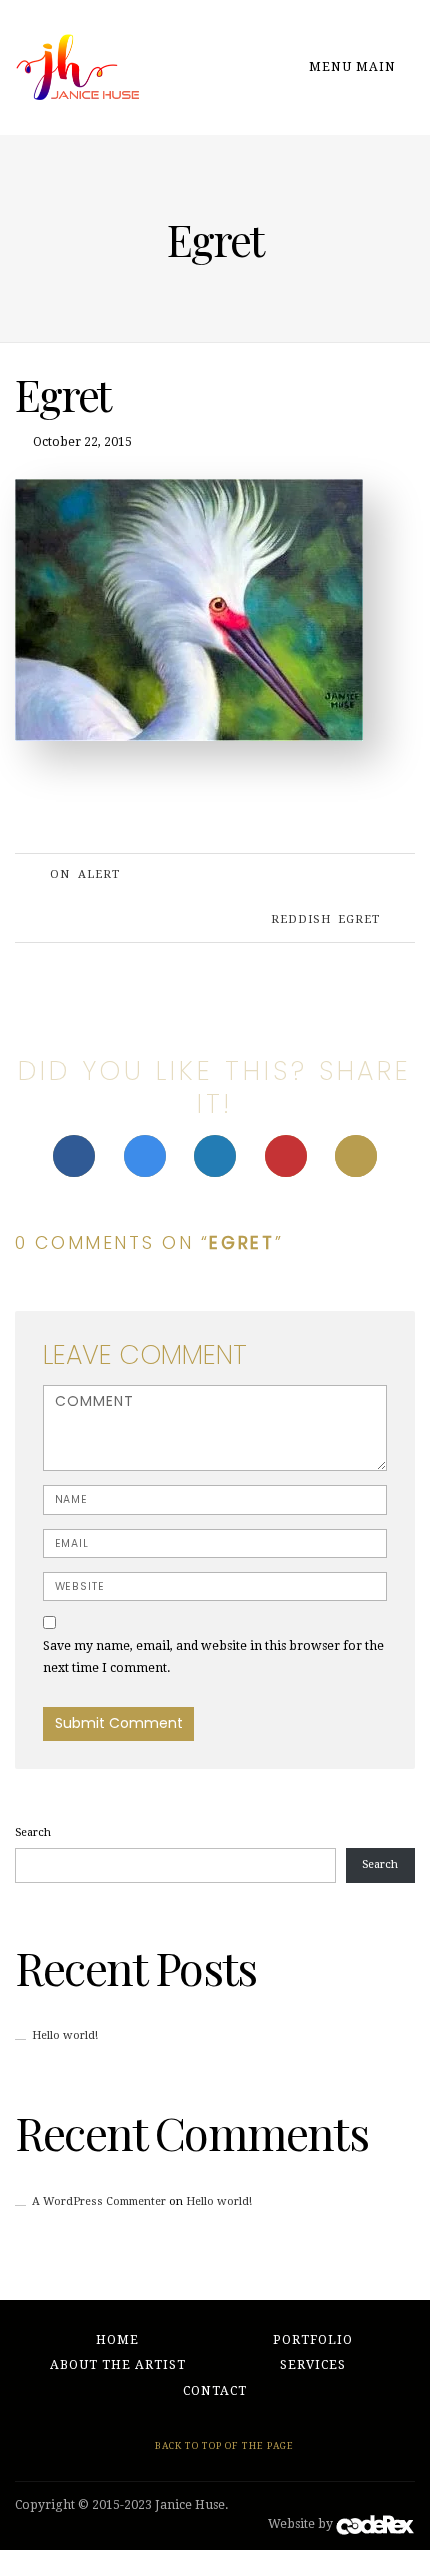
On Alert (85, 874)
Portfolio (313, 2340)
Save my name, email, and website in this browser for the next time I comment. (213, 1656)
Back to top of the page (223, 2445)
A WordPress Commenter (99, 2201)
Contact (215, 2391)
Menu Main (354, 67)
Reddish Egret (325, 919)
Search (33, 1832)
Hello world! (65, 2035)
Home (117, 2340)
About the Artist (118, 2365)
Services (313, 2365)
